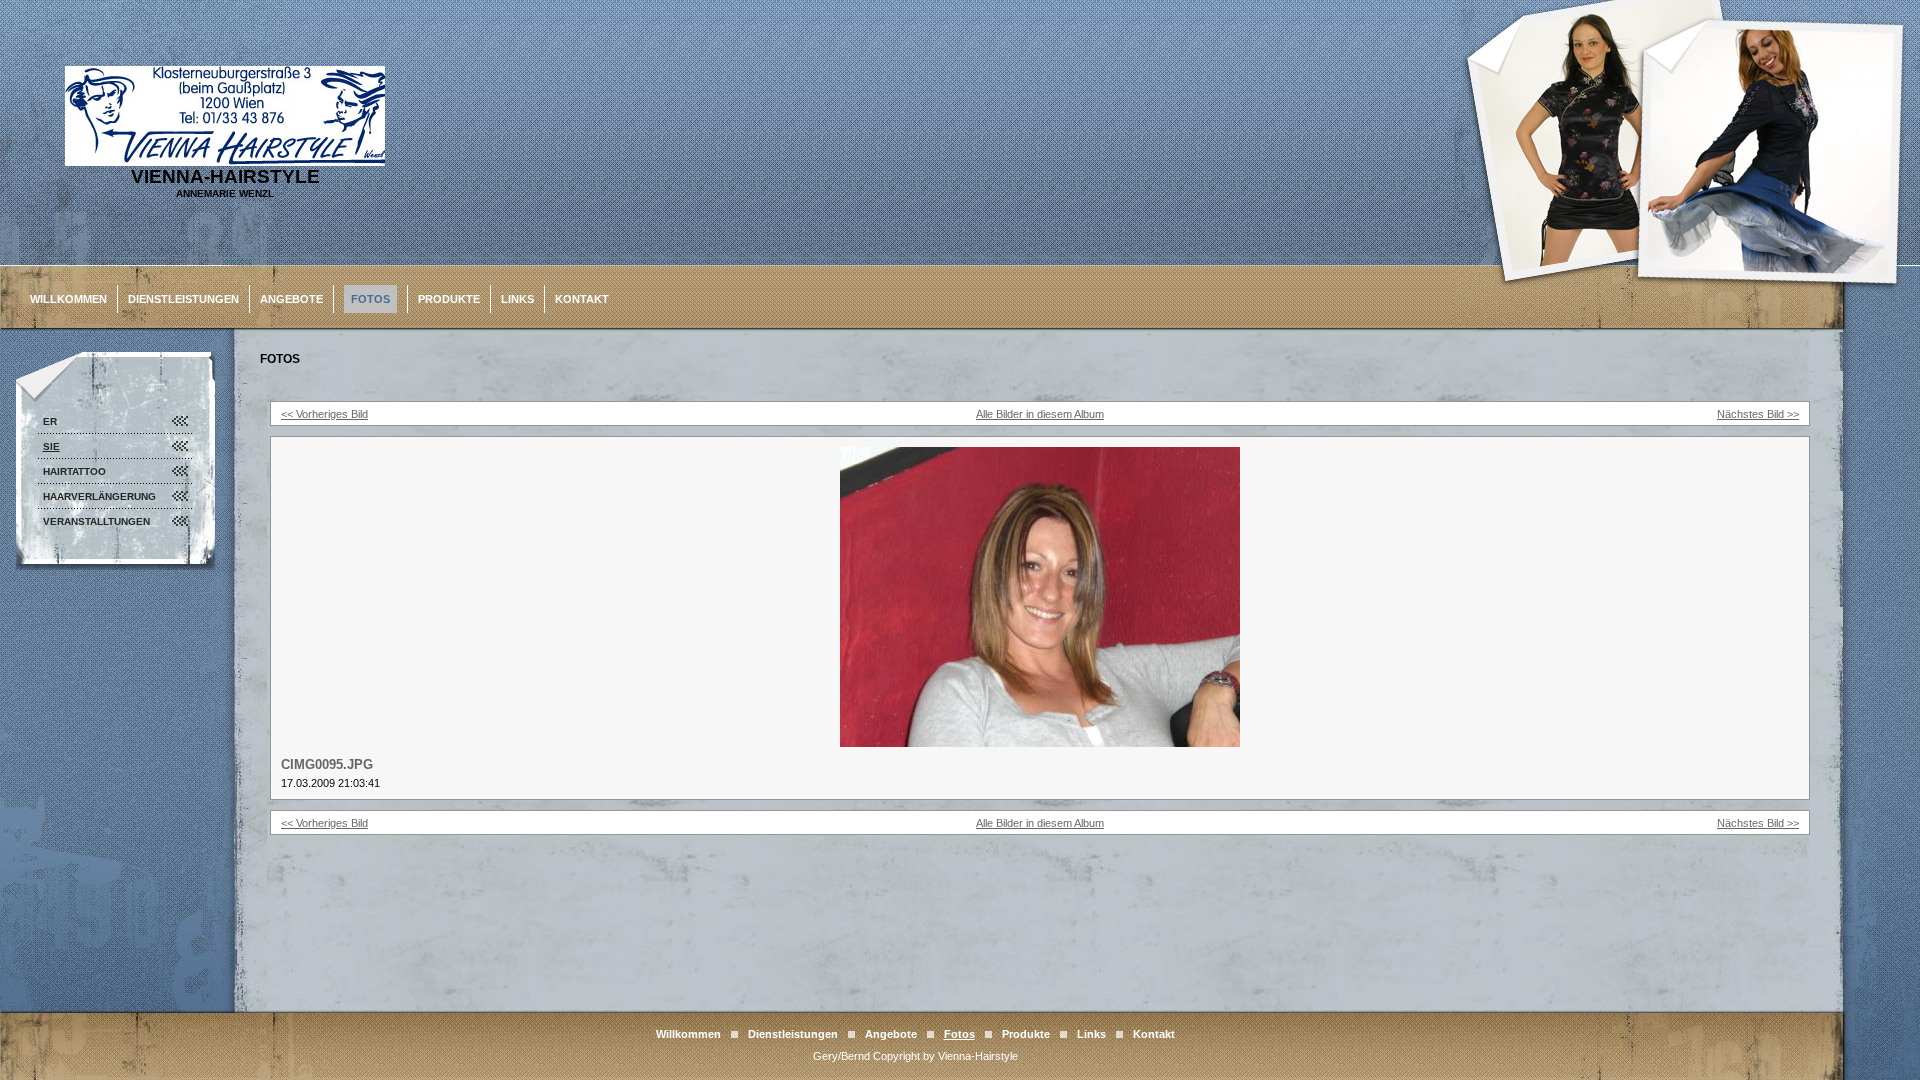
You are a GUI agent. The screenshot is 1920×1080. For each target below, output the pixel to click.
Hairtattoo (74, 471)
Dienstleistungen (183, 299)
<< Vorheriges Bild (324, 414)
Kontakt (582, 299)
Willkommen (68, 299)
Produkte (449, 299)
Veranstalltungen (96, 521)
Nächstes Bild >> (1758, 414)
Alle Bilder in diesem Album (1040, 414)
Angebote (291, 299)
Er (50, 421)
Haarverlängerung (99, 496)
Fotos (370, 299)
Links (517, 299)
